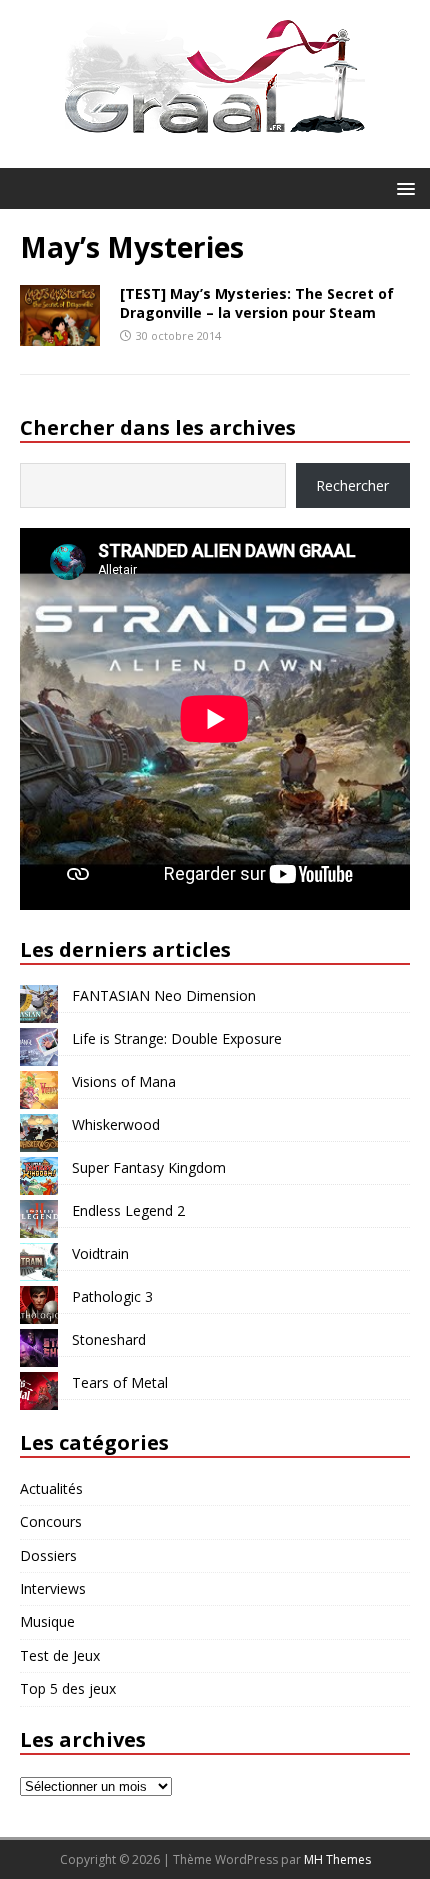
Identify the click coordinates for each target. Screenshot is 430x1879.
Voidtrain (100, 1253)
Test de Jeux (60, 1655)
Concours (51, 1521)
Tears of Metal (120, 1382)
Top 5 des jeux (68, 1688)
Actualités (51, 1488)
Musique (47, 1621)
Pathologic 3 (112, 1296)
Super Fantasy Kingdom (149, 1167)
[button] (402, 187)
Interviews (53, 1588)
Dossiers (48, 1555)
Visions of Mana (124, 1081)
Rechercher (352, 485)
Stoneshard (109, 1339)
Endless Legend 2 (128, 1210)
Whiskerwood (116, 1124)
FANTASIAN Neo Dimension (164, 995)
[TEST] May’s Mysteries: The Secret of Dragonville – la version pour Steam (257, 302)
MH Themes (337, 1859)
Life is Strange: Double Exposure (177, 1038)
